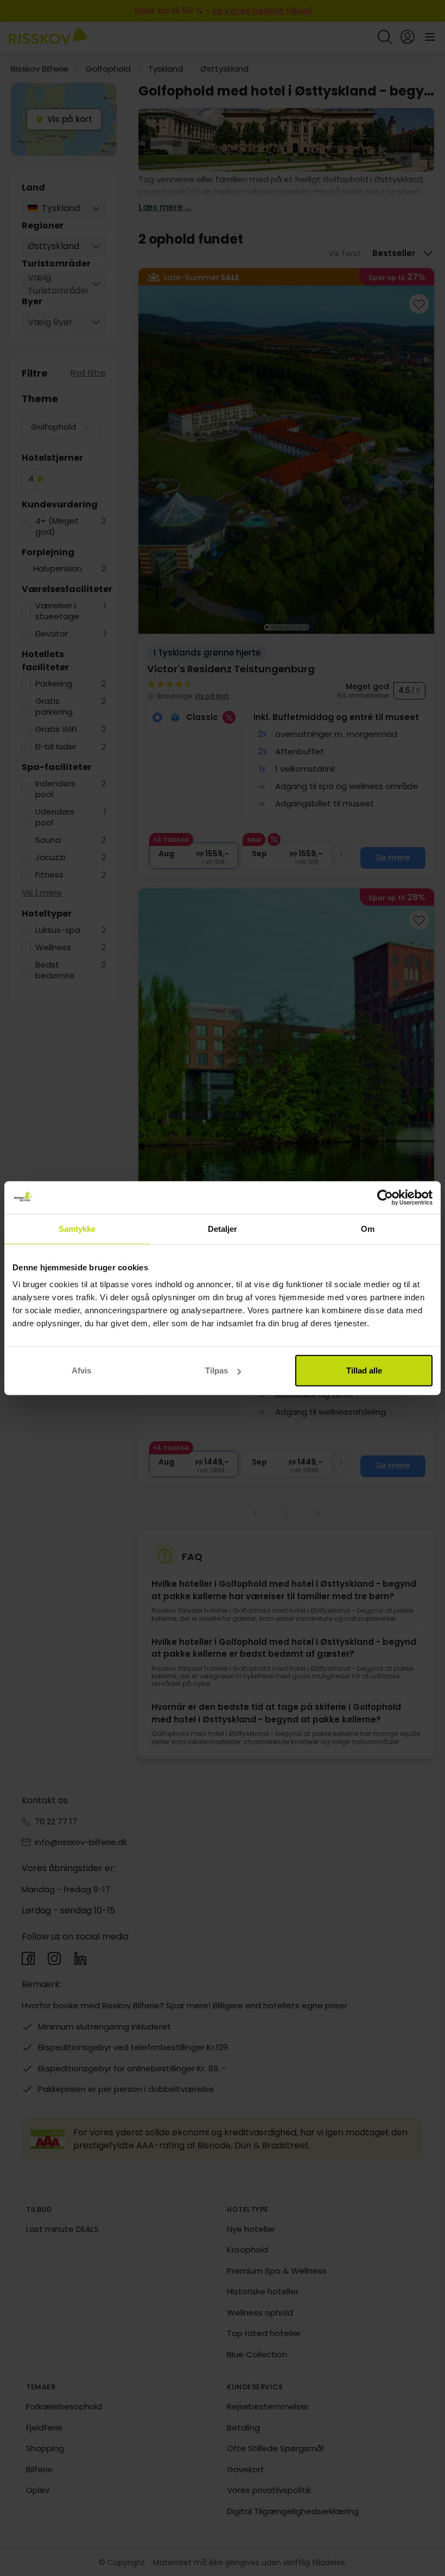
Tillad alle (364, 1370)
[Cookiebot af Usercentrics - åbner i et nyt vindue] (385, 1197)
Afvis (81, 1370)
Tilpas (217, 1370)
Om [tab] (368, 1228)
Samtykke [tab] (77, 1228)
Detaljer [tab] (223, 1228)
